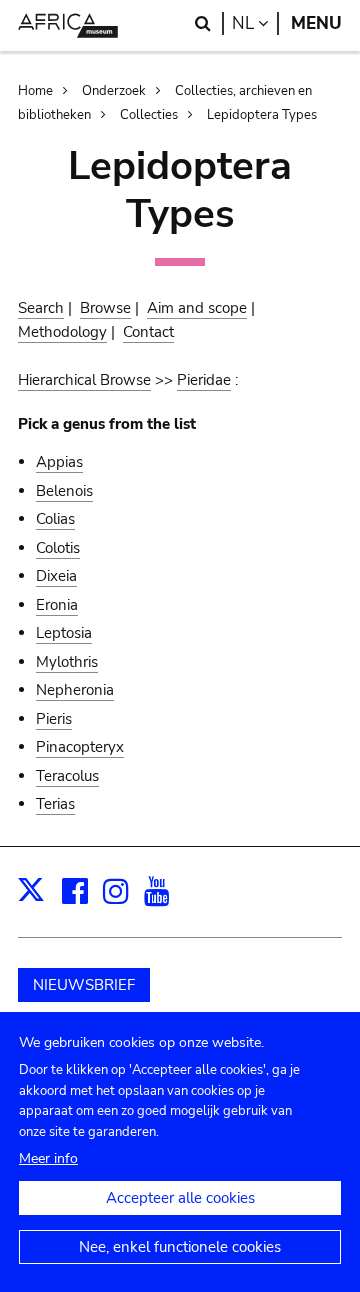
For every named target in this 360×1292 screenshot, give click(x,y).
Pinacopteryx (80, 747)
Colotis (58, 548)
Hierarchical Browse (84, 380)
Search (41, 308)
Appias (59, 462)
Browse (105, 308)
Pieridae (204, 380)
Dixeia (56, 576)
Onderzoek (114, 91)
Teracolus (67, 776)
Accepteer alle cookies (180, 1198)
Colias (55, 519)
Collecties (149, 115)
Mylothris (67, 662)
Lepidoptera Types (262, 115)
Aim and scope (197, 308)
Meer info (48, 1158)
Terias (55, 804)
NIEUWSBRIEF (84, 985)
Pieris (54, 719)
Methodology (62, 332)
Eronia (57, 605)
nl (255, 23)
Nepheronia (75, 690)
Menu (316, 23)
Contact (148, 332)
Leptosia (64, 633)
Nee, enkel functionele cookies (180, 1247)
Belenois (64, 491)
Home (35, 91)
